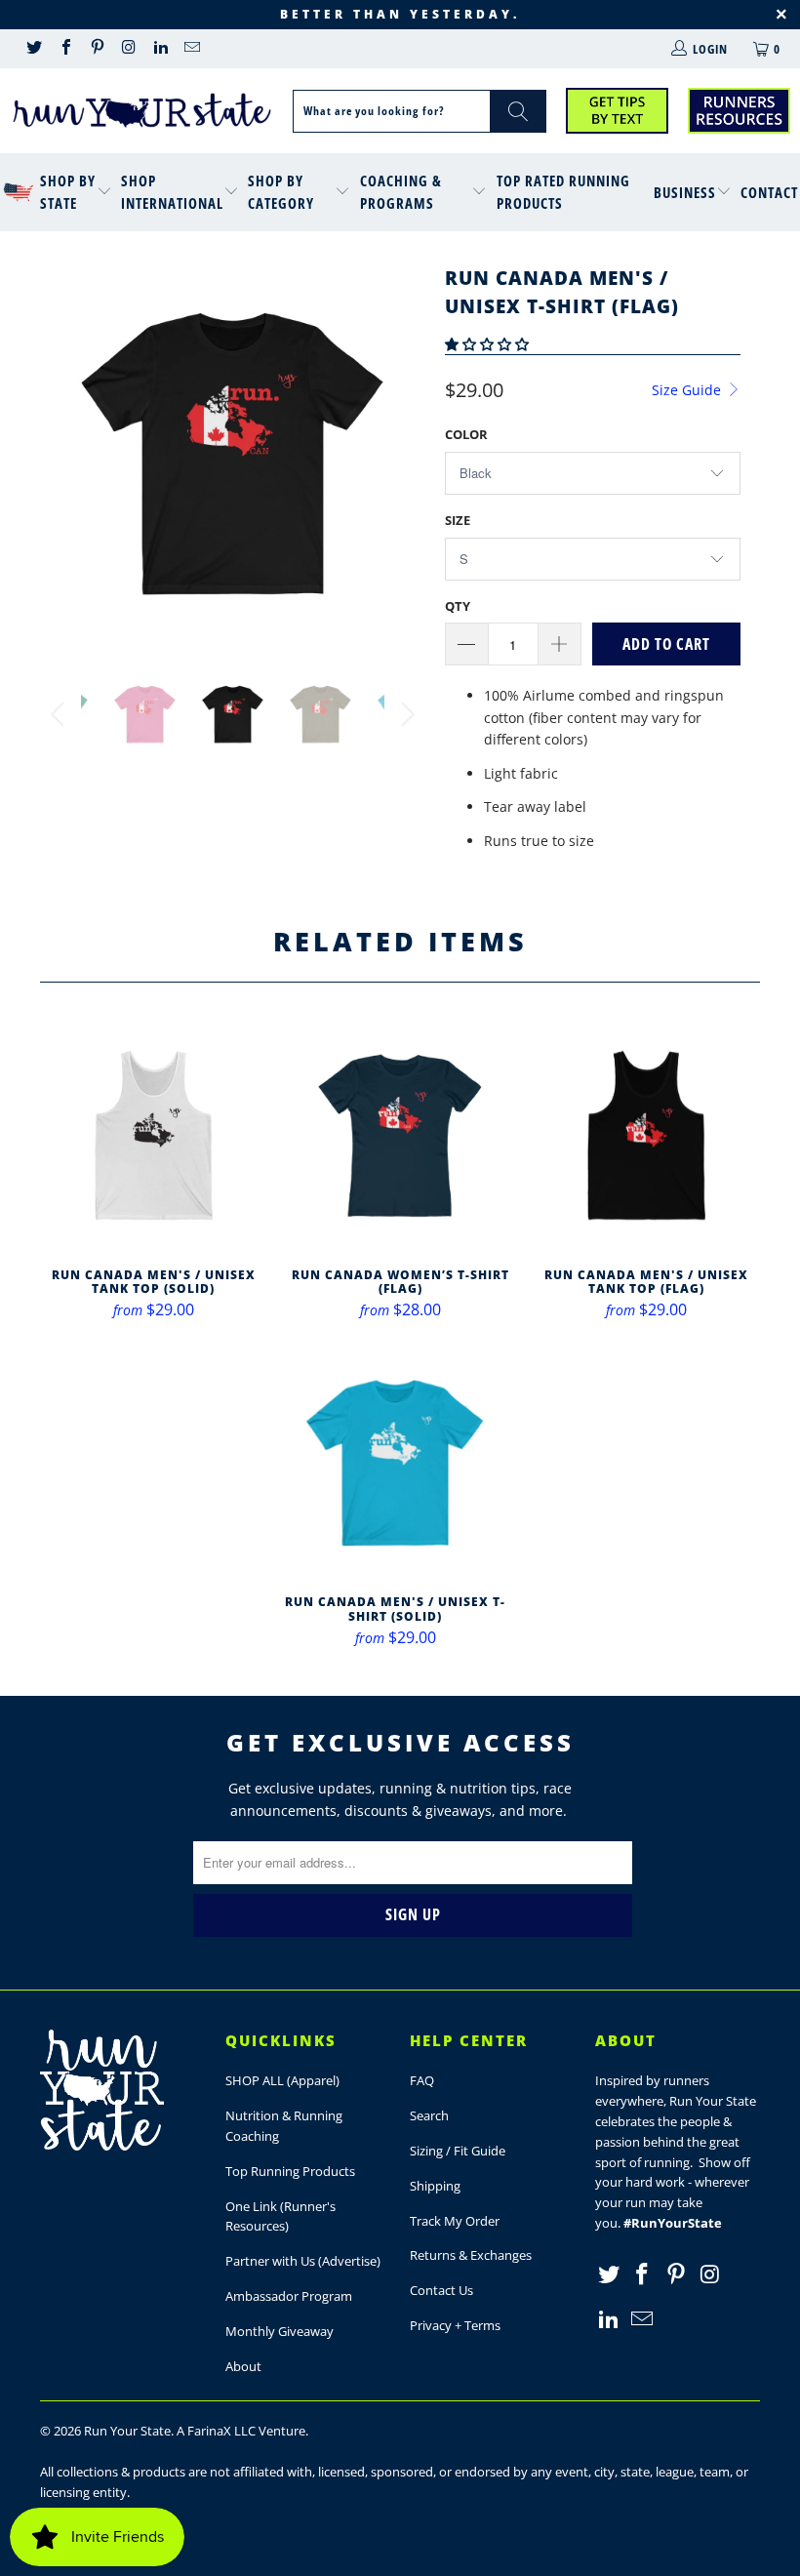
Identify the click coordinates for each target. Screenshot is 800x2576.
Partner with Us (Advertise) (303, 2261)
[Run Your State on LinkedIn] (160, 49)
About (243, 2366)
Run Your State (127, 2431)
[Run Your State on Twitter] (33, 49)
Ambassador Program (289, 2296)
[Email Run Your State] (191, 49)
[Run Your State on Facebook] (64, 49)
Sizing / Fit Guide (458, 2151)
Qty (458, 606)
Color (466, 434)
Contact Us (441, 2290)
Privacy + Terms (455, 2325)
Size (458, 520)
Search (429, 2115)
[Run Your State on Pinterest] (97, 49)
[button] (487, 344)
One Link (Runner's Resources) (280, 2216)
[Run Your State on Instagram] (128, 49)
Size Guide (688, 390)
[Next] (405, 453)
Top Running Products (290, 2171)
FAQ (422, 2080)
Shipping (435, 2186)
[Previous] (60, 453)
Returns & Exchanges (471, 2255)
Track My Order (455, 2221)
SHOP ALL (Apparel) (282, 2080)
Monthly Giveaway (280, 2331)
